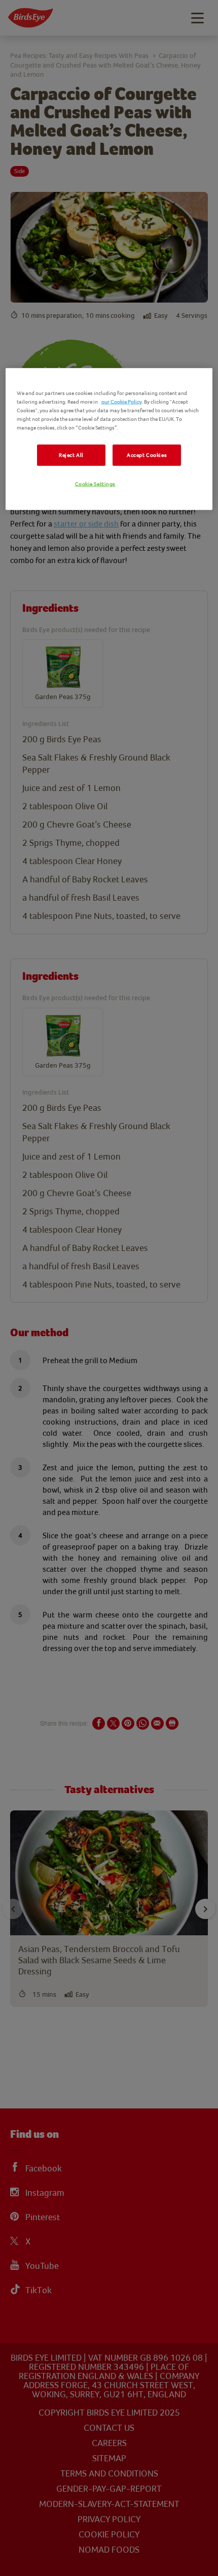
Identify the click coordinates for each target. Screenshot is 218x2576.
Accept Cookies (147, 455)
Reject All (71, 455)
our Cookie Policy (122, 402)
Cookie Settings (96, 484)
